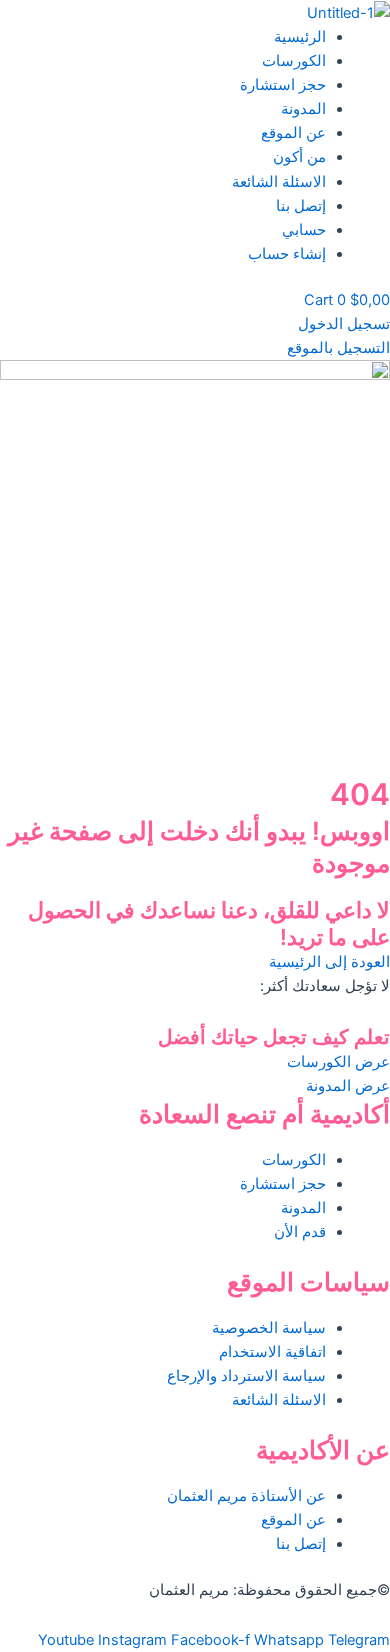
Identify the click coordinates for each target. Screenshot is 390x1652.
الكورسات (294, 61)
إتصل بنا (301, 206)
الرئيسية (300, 37)
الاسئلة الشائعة (279, 182)
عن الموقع (293, 133)
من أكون (299, 157)
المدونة (303, 109)
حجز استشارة (283, 85)
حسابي (304, 230)
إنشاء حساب (287, 254)
